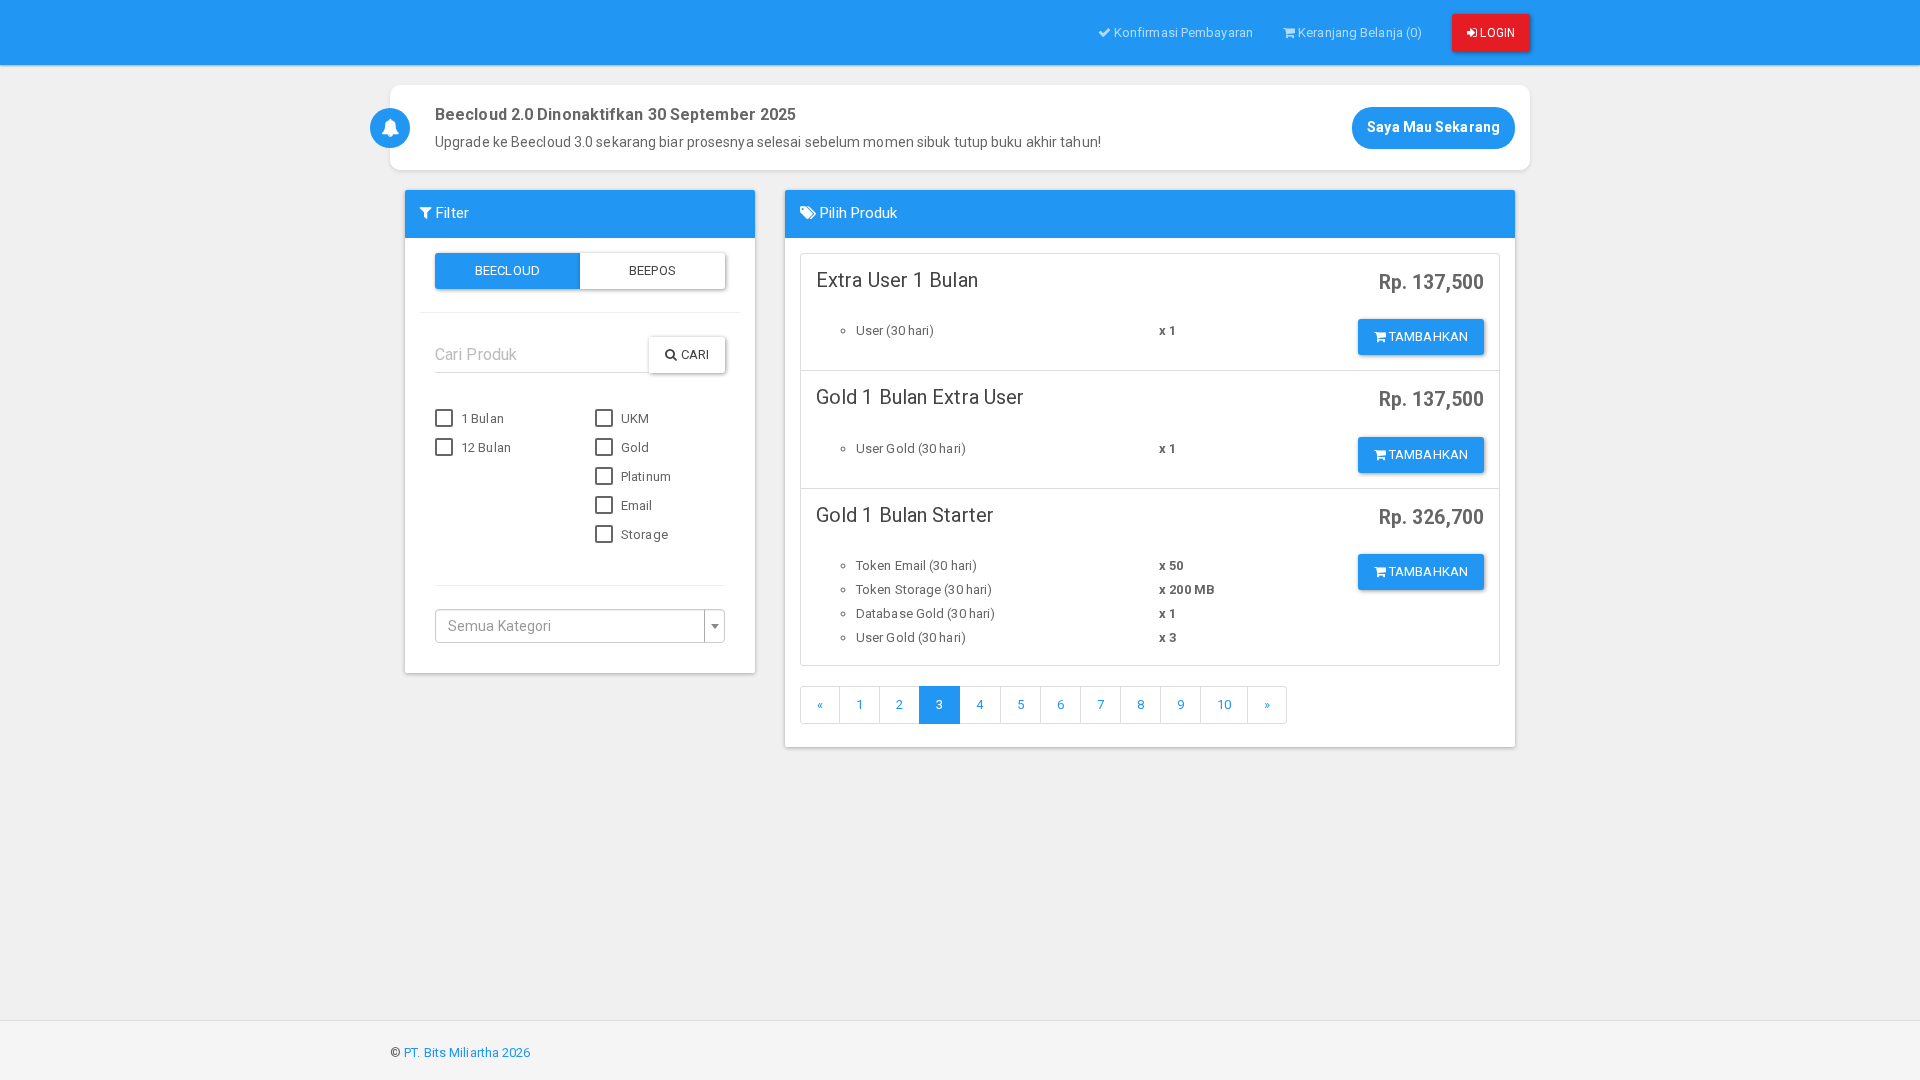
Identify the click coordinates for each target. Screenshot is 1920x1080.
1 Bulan (481, 418)
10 (1224, 704)
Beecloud (507, 270)
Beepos (652, 270)
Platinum (644, 476)
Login (1496, 33)
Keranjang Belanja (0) (1358, 32)
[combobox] (580, 626)
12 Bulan (484, 447)
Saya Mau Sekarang (1433, 127)
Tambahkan (1427, 336)
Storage (643, 534)
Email (635, 505)
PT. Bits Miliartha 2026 (467, 1052)
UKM (633, 418)
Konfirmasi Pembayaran (1182, 32)
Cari (694, 354)
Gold (634, 447)
